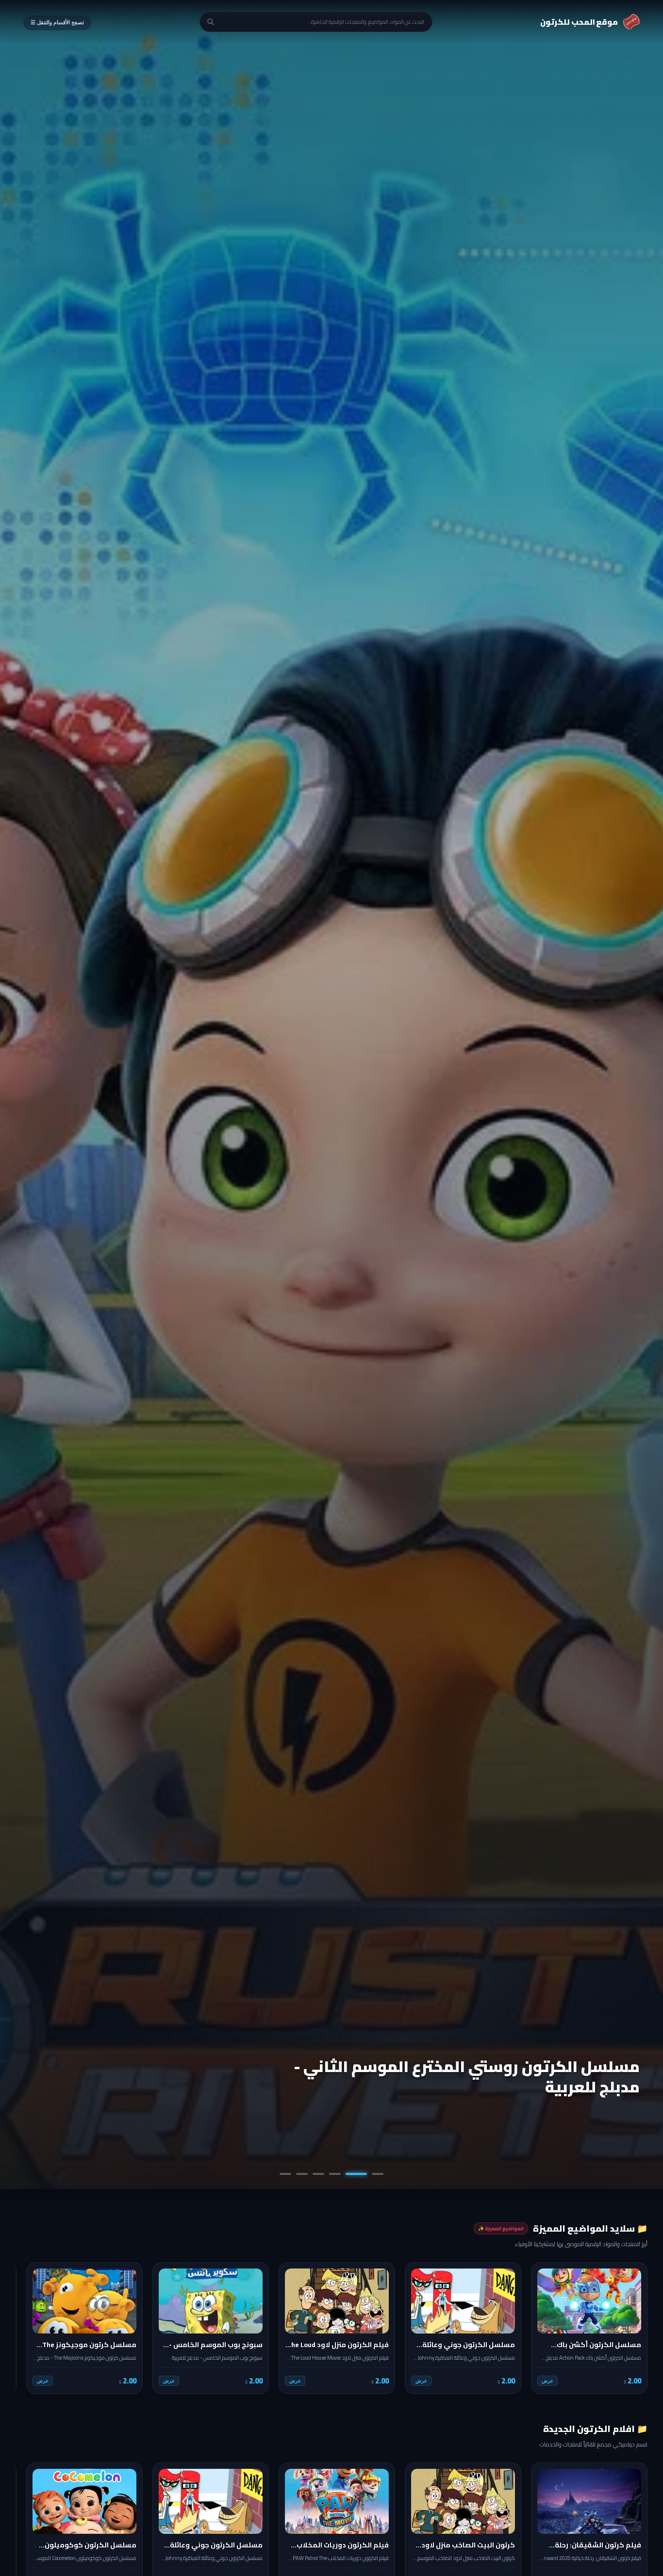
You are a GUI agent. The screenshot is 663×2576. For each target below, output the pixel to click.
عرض (547, 2381)
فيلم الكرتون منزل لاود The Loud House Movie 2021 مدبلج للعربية (460, 2076)
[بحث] (211, 22)
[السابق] (633, 2328)
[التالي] (30, 2328)
